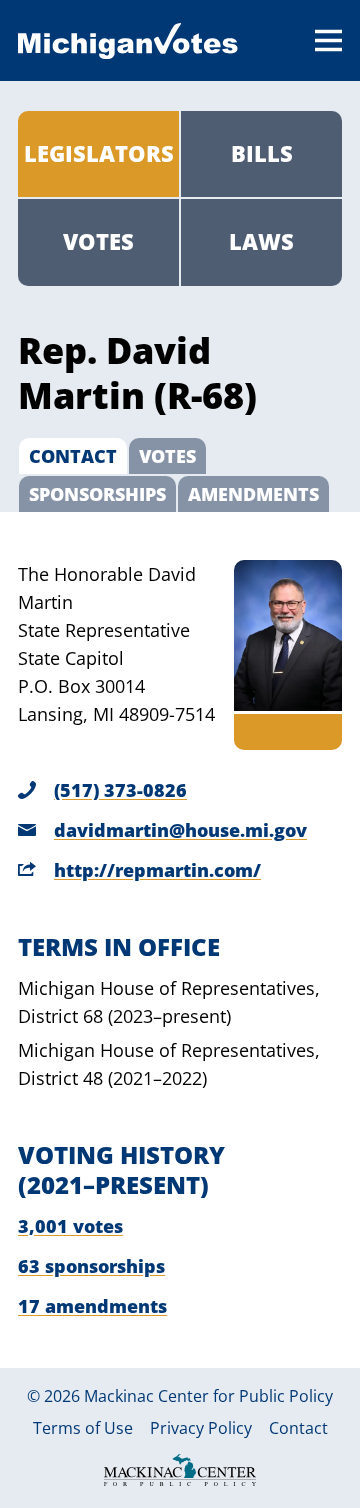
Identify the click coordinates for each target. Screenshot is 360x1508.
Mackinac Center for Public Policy (208, 1396)
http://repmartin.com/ (157, 870)
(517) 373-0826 (120, 790)
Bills (262, 153)
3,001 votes (70, 1226)
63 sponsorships (91, 1266)
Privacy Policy (201, 1429)
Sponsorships (97, 494)
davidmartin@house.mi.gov (180, 830)
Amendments (253, 494)
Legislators (99, 153)
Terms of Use (83, 1429)
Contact (298, 1429)
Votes (98, 241)
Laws (261, 241)
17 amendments (92, 1306)
